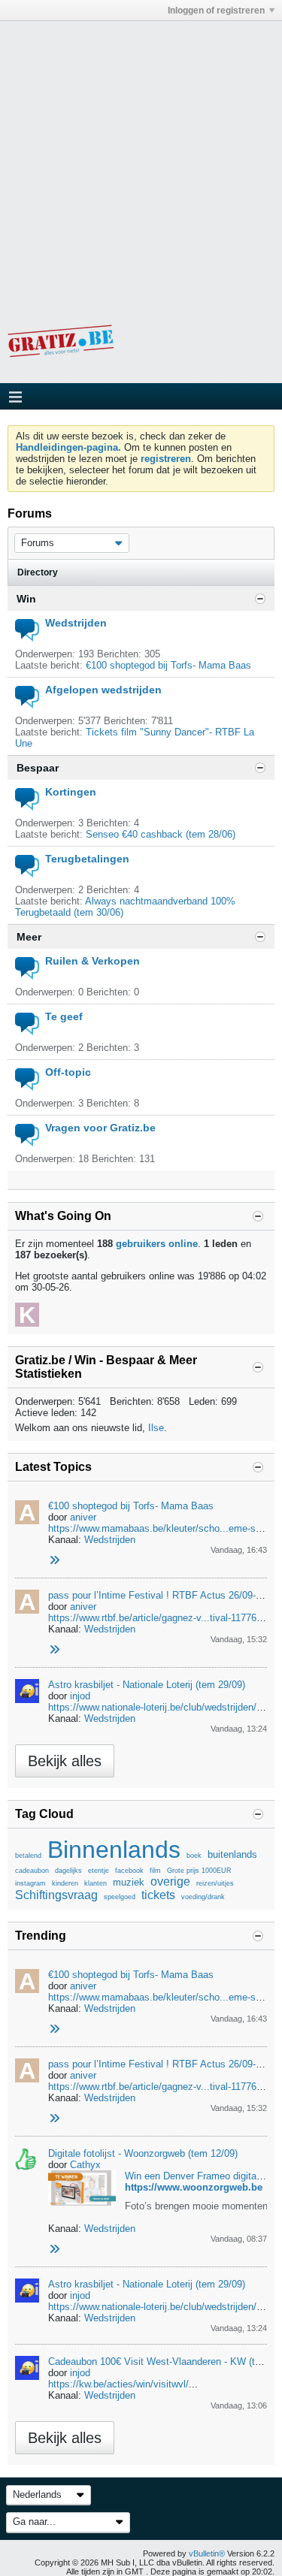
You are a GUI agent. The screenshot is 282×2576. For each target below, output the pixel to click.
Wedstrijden (76, 623)
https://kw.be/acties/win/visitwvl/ (118, 2384)
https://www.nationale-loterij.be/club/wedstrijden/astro (163, 1707)
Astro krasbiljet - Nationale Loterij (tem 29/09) (147, 1685)
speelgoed (120, 1897)
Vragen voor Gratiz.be (100, 1128)
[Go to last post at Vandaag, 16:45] (54, 1561)
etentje (99, 1871)
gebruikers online (157, 1244)
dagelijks (68, 1871)
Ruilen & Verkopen (92, 961)
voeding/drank (203, 1897)
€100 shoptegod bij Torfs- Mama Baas (168, 665)
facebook (129, 1871)
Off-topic (68, 1072)
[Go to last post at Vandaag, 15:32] (54, 1650)
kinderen (65, 1883)
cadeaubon (32, 1871)
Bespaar (38, 768)
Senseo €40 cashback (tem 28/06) (161, 834)
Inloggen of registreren (216, 11)
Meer (29, 937)
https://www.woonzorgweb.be (194, 2187)
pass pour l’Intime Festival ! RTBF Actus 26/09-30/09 (164, 1595)
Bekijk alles (65, 1761)
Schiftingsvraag (56, 1895)
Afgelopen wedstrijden (103, 690)
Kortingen (71, 792)
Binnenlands (114, 1850)
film (155, 1871)
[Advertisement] (141, 162)
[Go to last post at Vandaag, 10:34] (54, 2250)
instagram (30, 1883)
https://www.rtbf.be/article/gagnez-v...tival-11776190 (160, 1618)
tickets (158, 1895)
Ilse (156, 1428)
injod (80, 1696)
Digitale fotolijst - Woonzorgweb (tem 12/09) (143, 2153)
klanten (96, 1883)
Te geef (64, 1016)
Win (26, 599)
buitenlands (232, 1854)
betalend (28, 1856)
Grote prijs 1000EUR (199, 1871)
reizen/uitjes (215, 1883)
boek (194, 1856)
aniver (83, 1517)
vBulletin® (207, 2553)
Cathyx (85, 2165)
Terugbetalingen (87, 859)
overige (170, 1881)
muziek (129, 1882)
